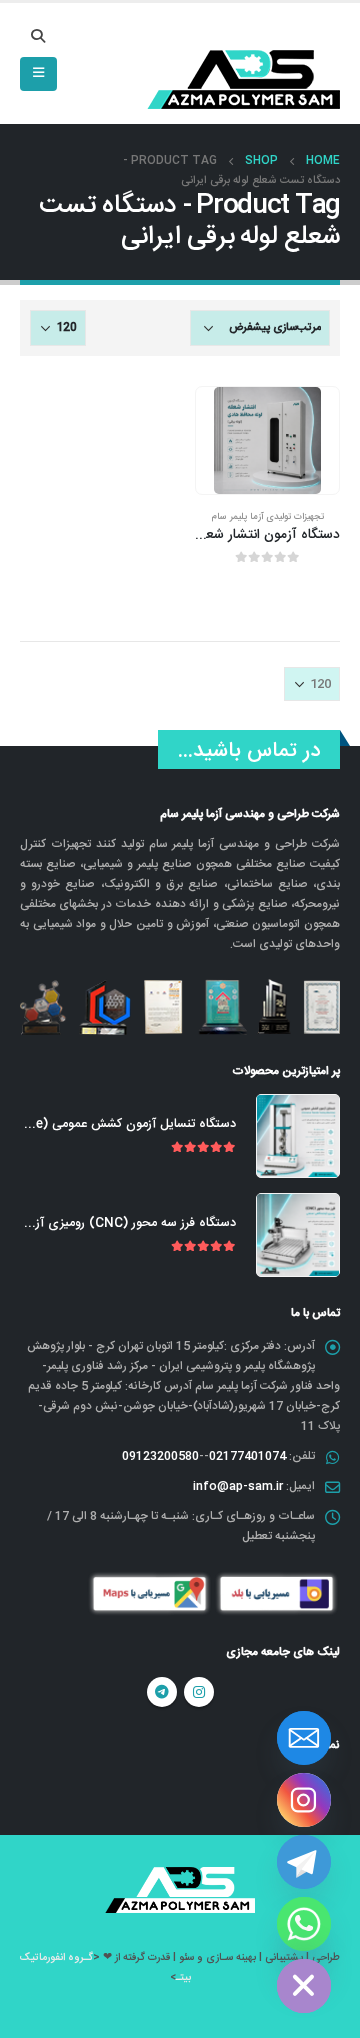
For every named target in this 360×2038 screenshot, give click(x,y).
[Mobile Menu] (38, 74)
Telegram (162, 1692)
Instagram (199, 1692)
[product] (267, 440)
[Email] (304, 1738)
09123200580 (160, 1456)
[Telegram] (304, 1862)
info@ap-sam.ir (238, 1486)
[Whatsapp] (304, 1924)
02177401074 (247, 1456)
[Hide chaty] (304, 1986)
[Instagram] (304, 1800)
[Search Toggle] (38, 38)
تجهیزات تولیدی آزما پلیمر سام (268, 517)
